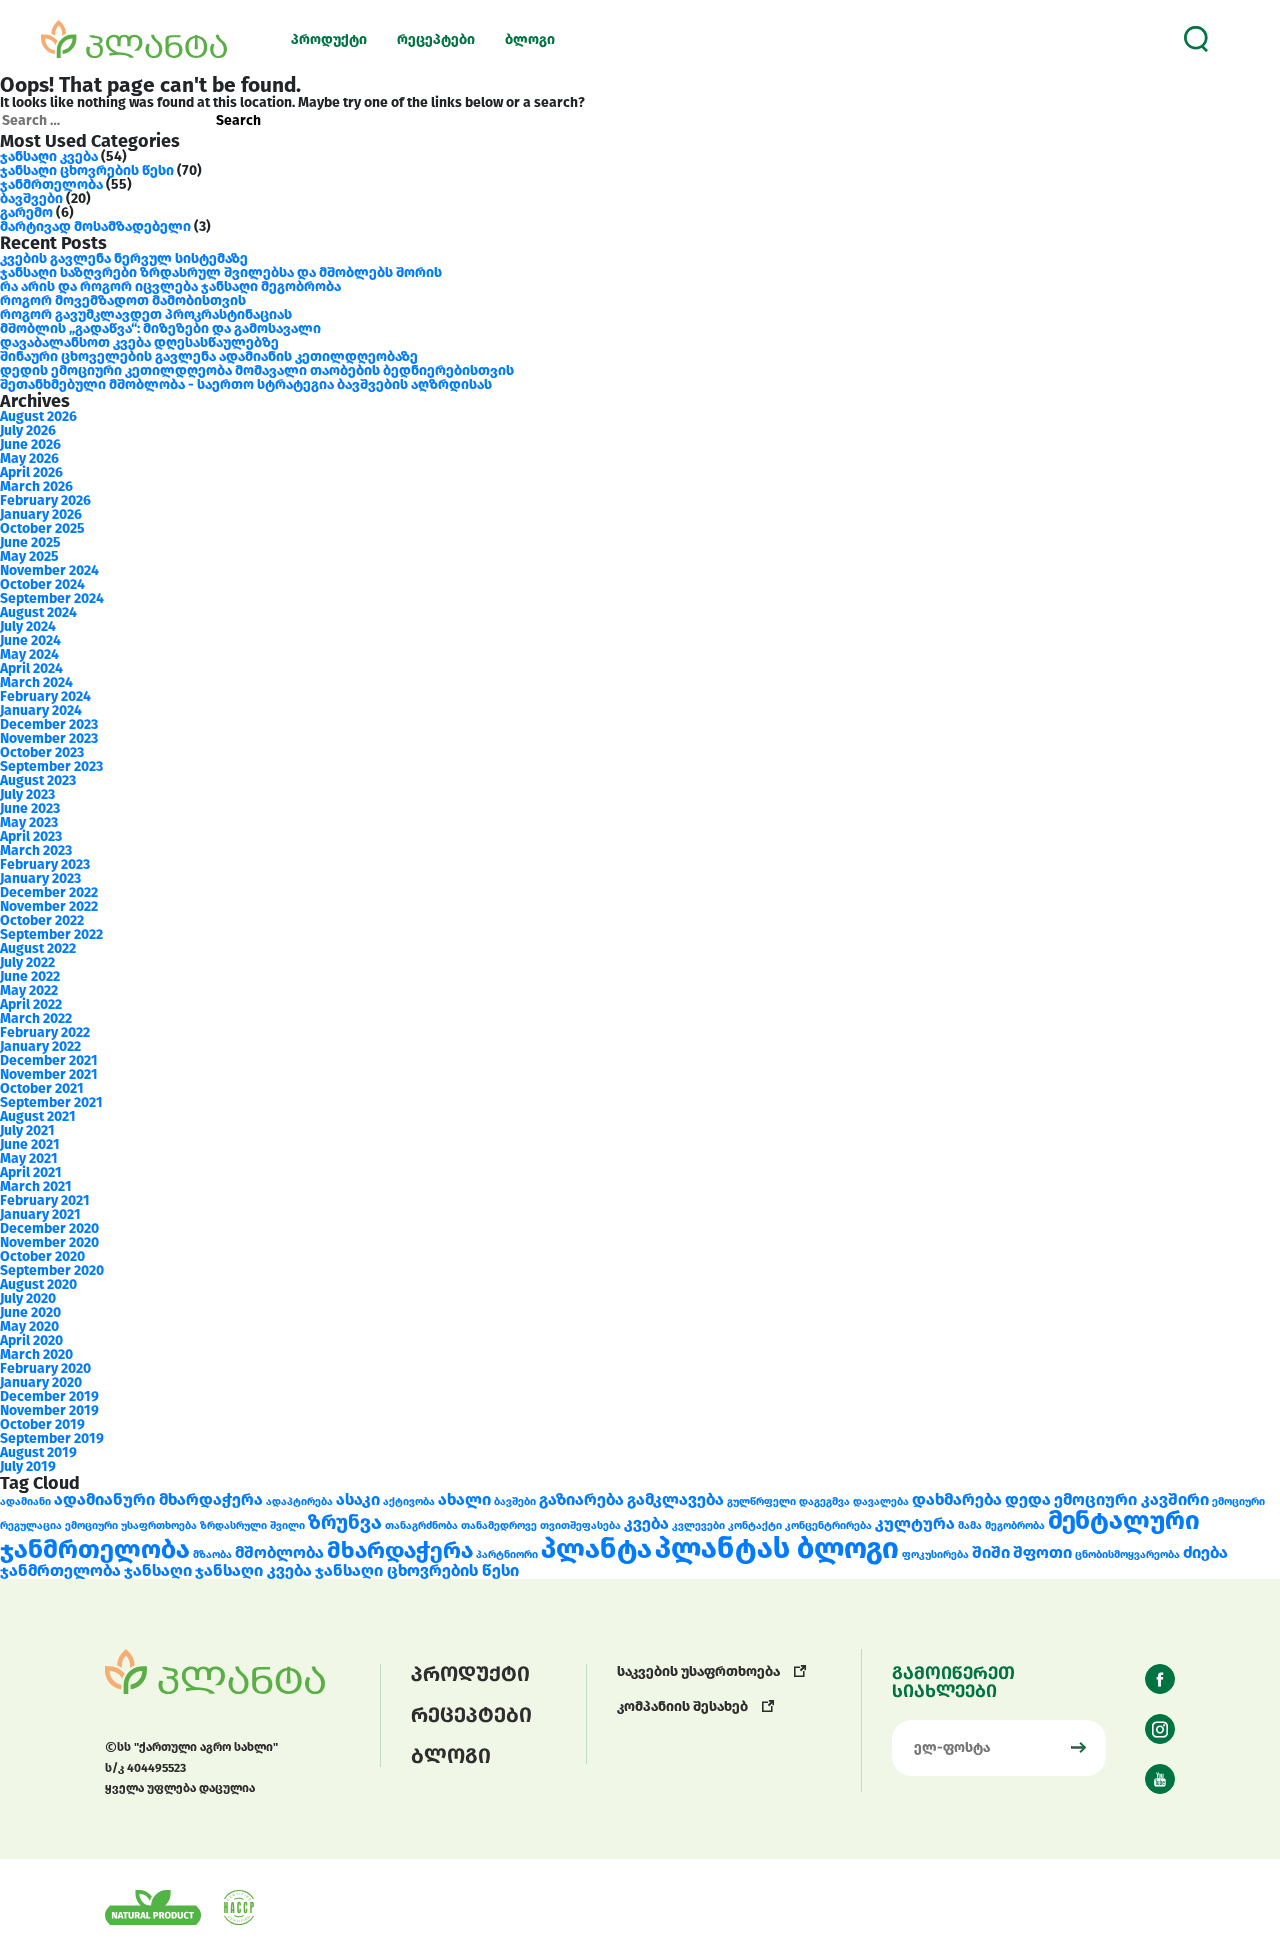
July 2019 (28, 1466)
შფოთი (1042, 1552)
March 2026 (36, 486)
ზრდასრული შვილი (252, 1525)
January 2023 (40, 878)
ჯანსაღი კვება (49, 156)
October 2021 (42, 1088)
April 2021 (31, 1172)
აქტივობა (409, 1501)
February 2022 (45, 1032)
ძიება (1205, 1552)
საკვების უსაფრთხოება (700, 1671)
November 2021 (49, 1074)
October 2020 (42, 1256)
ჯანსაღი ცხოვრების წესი (87, 170)
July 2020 (28, 1298)
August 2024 (38, 612)
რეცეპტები (436, 40)
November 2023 (49, 738)
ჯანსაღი (158, 1570)
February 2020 (45, 1368)
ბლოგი (530, 40)
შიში (991, 1552)
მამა (970, 1525)
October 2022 (42, 920)
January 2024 (41, 710)
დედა (1028, 1499)
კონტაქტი (755, 1525)
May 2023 (29, 822)
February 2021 (45, 1200)
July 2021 (27, 1130)
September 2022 (51, 934)
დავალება (881, 1501)
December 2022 (49, 892)
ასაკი (358, 1499)
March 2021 (36, 1186)
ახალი (464, 1499)
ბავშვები (31, 198)
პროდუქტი (329, 40)
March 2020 (36, 1354)
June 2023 (30, 808)
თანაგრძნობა (421, 1525)
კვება (646, 1523)
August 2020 (38, 1284)
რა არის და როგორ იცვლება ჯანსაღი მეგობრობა (170, 286)
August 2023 (38, 780)
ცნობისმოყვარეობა (1127, 1554)
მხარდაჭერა (400, 1550)
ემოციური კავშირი (1131, 1499)
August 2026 (38, 416)
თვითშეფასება (580, 1525)
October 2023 (42, 752)
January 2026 (41, 514)
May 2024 (29, 654)
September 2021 (51, 1102)
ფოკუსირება (935, 1554)
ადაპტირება (299, 1501)
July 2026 (28, 430)
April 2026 (31, 472)
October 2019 (42, 1424)
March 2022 (36, 1018)
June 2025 (30, 542)
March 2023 (36, 850)
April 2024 (31, 668)
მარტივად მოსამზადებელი (95, 226)
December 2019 (49, 1396)
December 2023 (49, 724)
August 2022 (38, 948)
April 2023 (31, 836)
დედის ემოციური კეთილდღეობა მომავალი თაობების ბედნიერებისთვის (257, 370)
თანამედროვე (499, 1525)
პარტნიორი (507, 1554)
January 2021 (40, 1214)
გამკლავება (675, 1499)
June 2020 (30, 1312)
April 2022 (31, 1004)
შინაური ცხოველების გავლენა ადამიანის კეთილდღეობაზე (209, 356)
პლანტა (596, 1548)
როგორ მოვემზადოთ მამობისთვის (123, 300)
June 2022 (30, 976)
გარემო (26, 212)
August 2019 (38, 1452)
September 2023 (51, 766)
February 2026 (45, 500)
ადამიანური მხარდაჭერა (158, 1499)
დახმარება (957, 1499)
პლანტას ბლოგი (777, 1548)
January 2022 (40, 1046)
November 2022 (49, 906)
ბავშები (515, 1501)
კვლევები (698, 1525)
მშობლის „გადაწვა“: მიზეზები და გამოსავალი (160, 328)
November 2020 (49, 1242)
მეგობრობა (1015, 1525)
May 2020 (29, 1326)
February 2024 (45, 696)
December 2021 (49, 1060)
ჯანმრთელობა (51, 184)
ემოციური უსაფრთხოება (131, 1525)
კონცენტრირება (828, 1525)
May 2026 (29, 458)
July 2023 (27, 794)
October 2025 (42, 528)
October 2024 (42, 584)
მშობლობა (279, 1552)
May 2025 (29, 556)
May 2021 (29, 1158)
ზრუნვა (345, 1522)
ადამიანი (25, 1501)
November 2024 (49, 570)
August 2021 (38, 1116)
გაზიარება (581, 1499)
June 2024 (30, 640)
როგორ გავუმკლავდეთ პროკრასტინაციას (146, 314)
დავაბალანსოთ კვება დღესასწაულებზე (139, 342)
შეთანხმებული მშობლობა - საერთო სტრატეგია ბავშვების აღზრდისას (246, 384)
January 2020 (41, 1382)
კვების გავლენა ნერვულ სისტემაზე (124, 258)
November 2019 (49, 1410)
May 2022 (29, 990)
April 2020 (31, 1340)
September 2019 (52, 1438)
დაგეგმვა (824, 1501)
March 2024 (36, 682)
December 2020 (49, 1228)
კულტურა (915, 1523)
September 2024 (52, 598)
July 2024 (28, 626)
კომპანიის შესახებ (684, 1706)
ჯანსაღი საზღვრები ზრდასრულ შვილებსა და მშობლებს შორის (221, 272)
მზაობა (212, 1554)
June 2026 (30, 444)
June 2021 (30, 1144)
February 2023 (45, 864)
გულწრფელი (761, 1501)
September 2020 (52, 1270)
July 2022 (27, 962)
